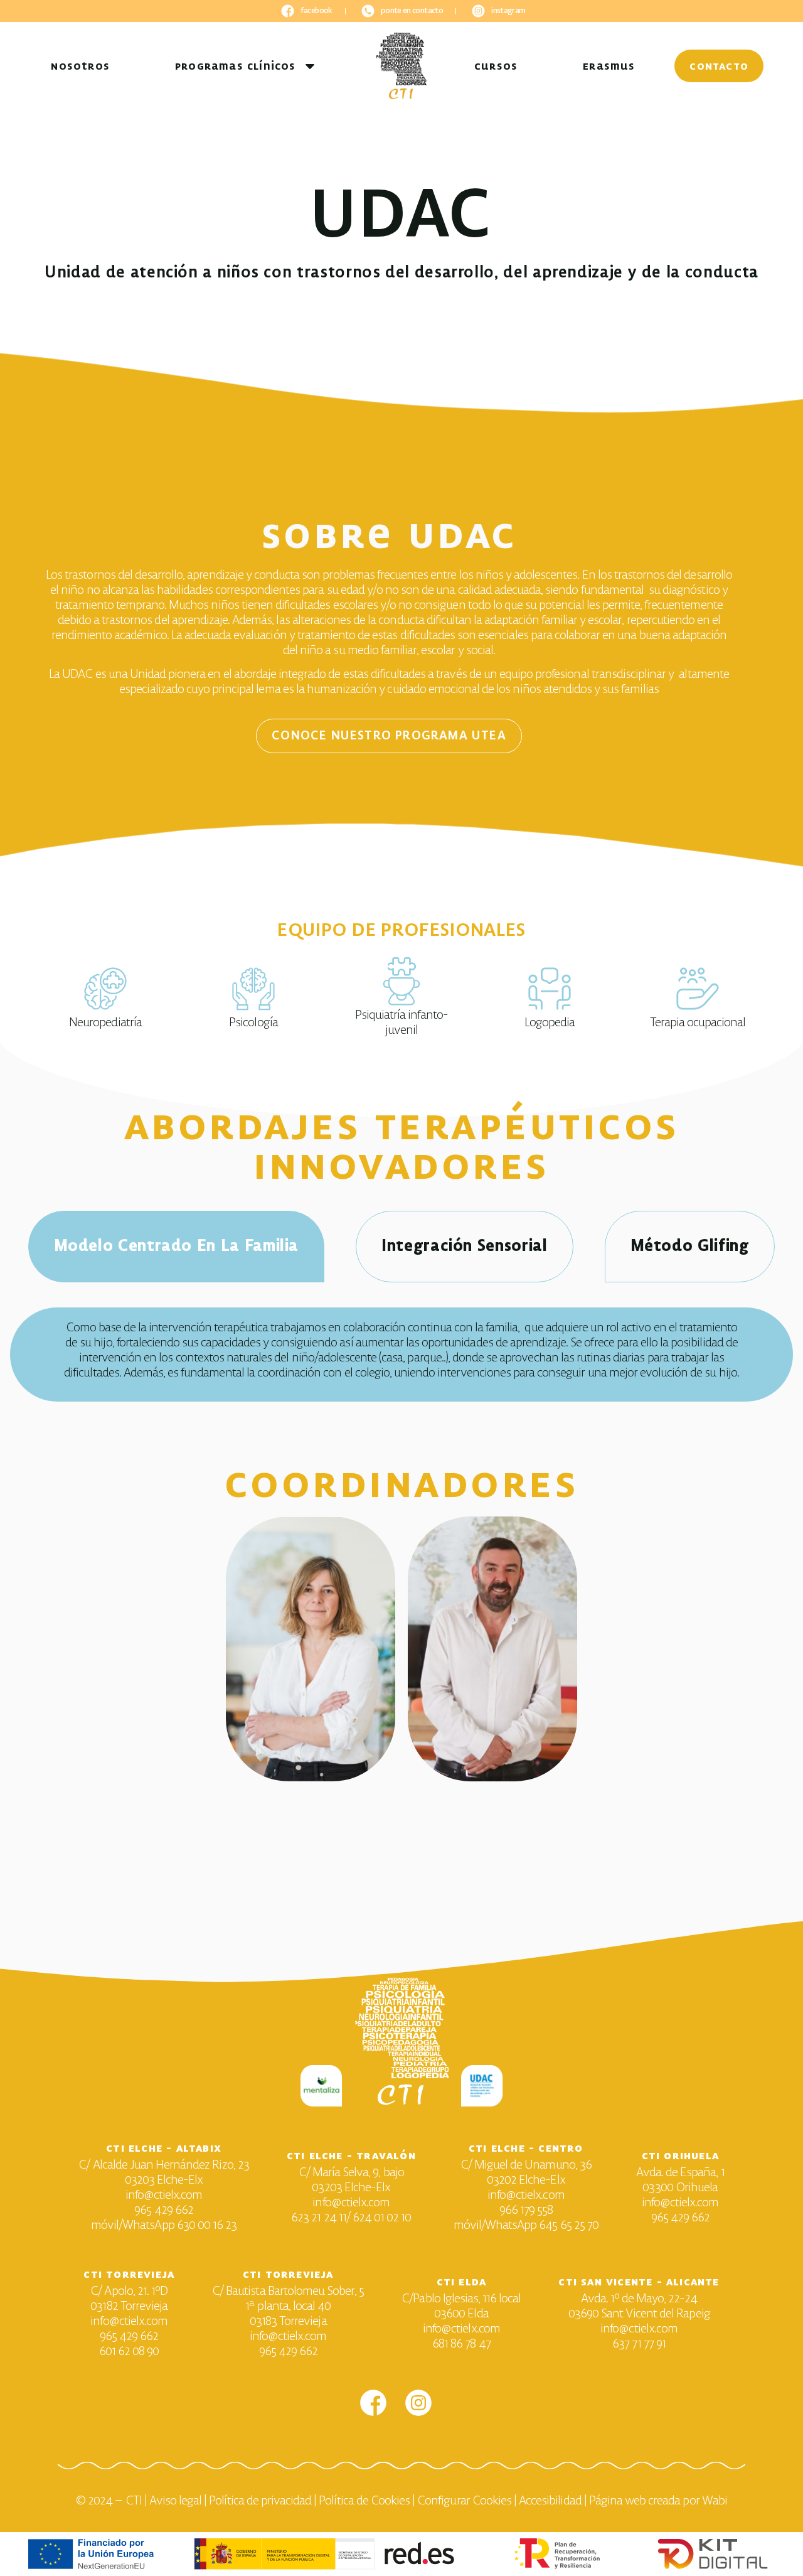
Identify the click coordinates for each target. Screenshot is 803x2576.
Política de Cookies (364, 2501)
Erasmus (609, 66)
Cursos (496, 66)
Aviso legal (175, 2501)
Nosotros (80, 66)
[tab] (177, 1247)
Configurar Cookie (462, 2501)
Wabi (715, 2501)
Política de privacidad (260, 2501)
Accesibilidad (550, 2501)
